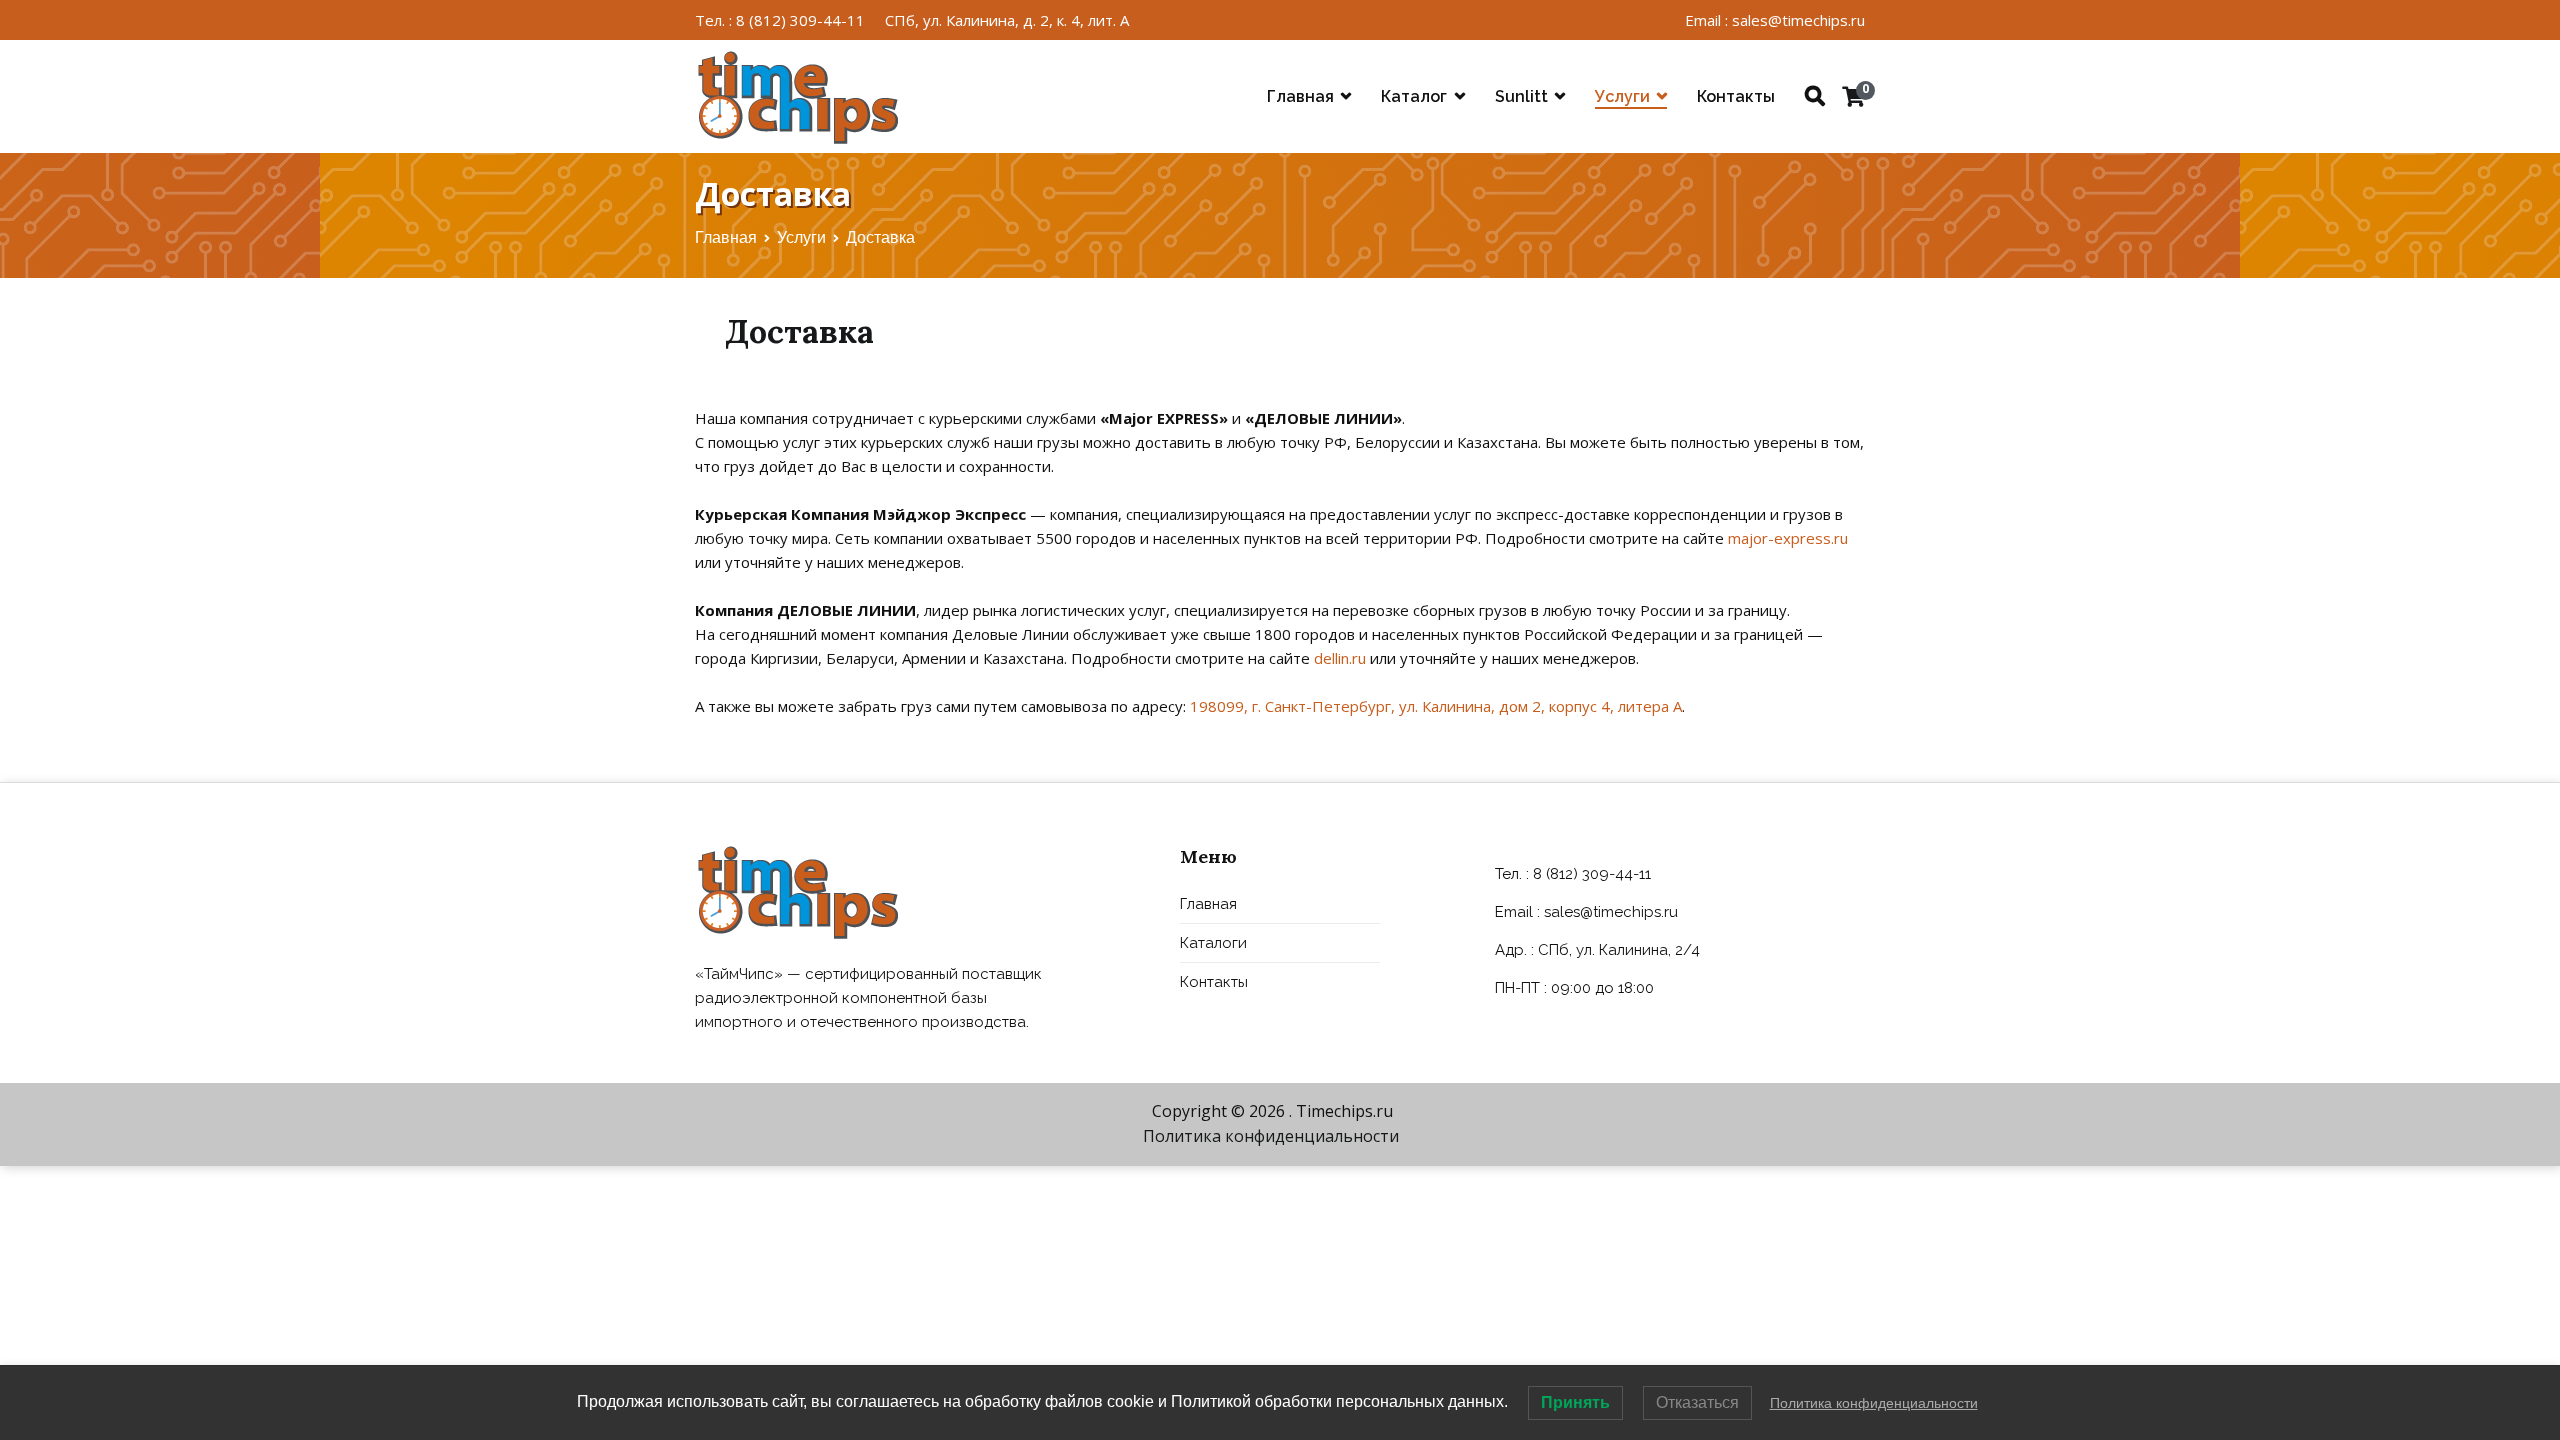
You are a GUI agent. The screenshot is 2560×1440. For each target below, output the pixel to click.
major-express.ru (1788, 538)
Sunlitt (1521, 96)
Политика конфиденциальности (1271, 1136)
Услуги (1622, 96)
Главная (1300, 96)
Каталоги (1213, 943)
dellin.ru (1340, 658)
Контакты (1736, 96)
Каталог (1414, 96)
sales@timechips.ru (1611, 912)
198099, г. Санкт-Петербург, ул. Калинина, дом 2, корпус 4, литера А (1436, 706)
